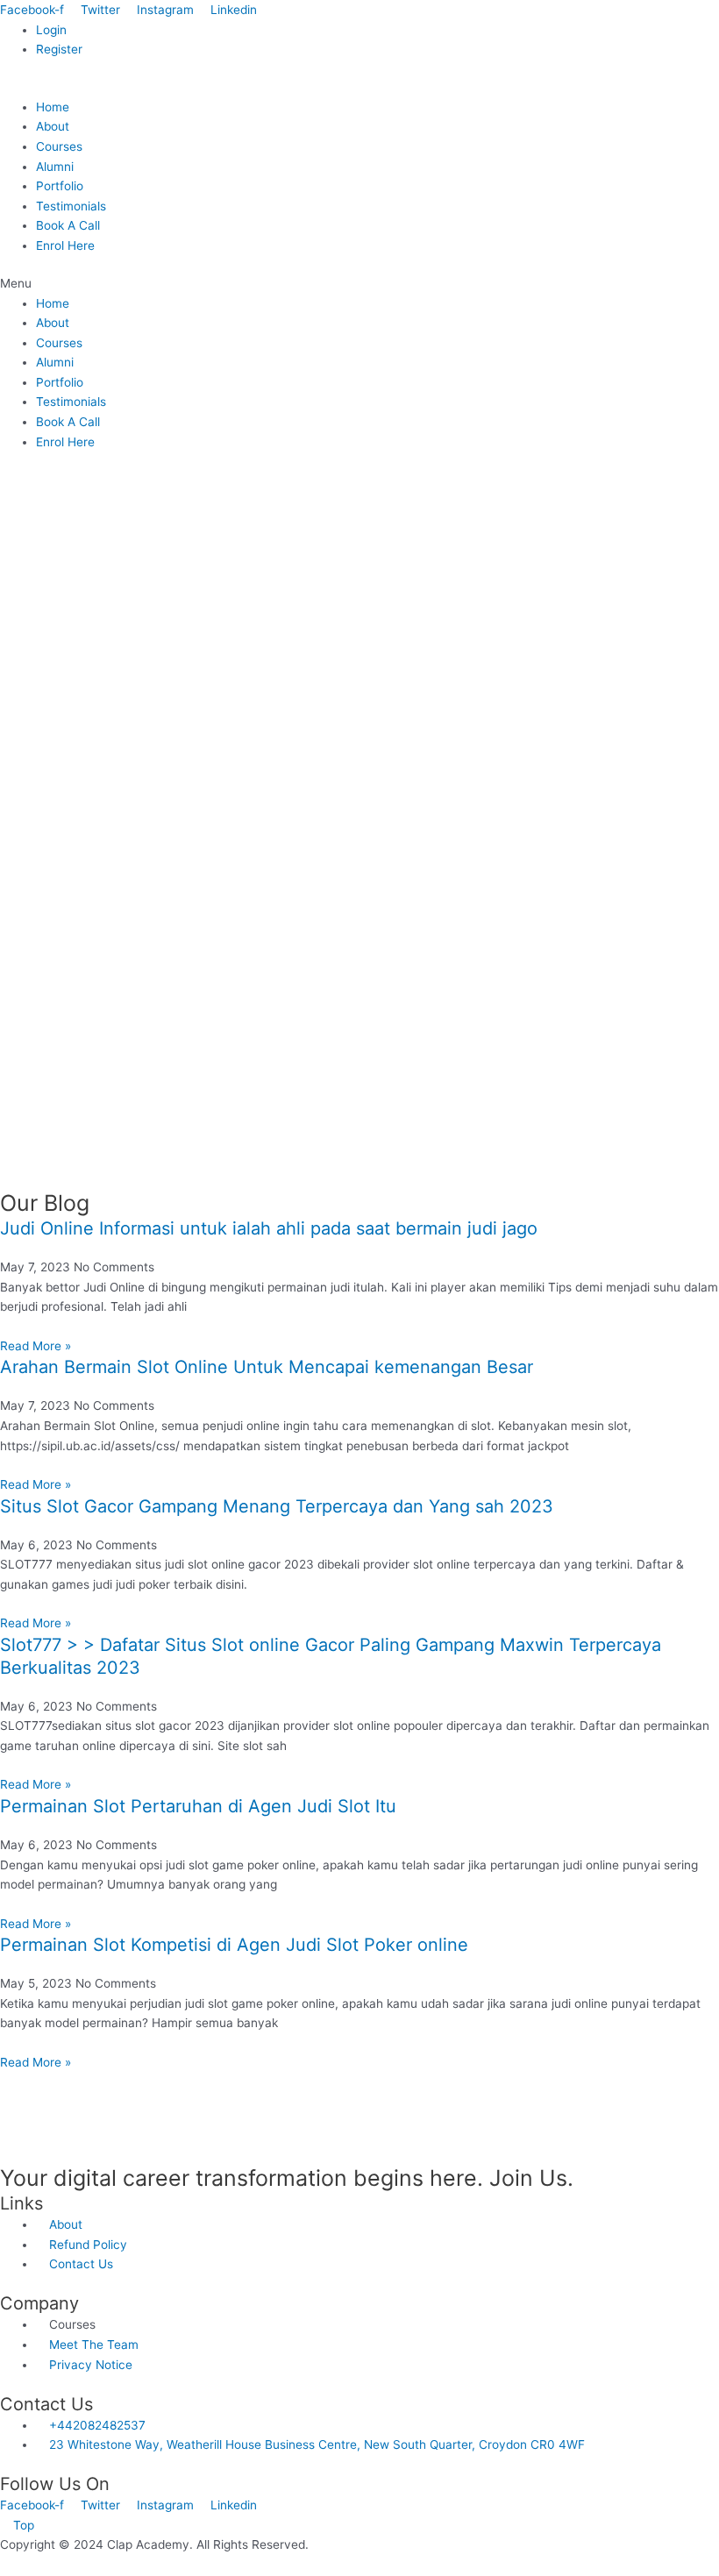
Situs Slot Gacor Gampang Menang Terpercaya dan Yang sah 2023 (277, 1506)
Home (53, 107)
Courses (59, 146)
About (53, 126)
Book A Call (68, 225)
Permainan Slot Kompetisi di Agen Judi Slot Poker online (234, 1945)
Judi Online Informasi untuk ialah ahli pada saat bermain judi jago (269, 1228)
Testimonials (71, 206)
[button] (359, 284)
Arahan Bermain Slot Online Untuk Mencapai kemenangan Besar (267, 1367)
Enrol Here (65, 246)
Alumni (55, 167)
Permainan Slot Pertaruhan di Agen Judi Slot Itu (198, 1806)
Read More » (36, 1346)
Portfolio (60, 186)
